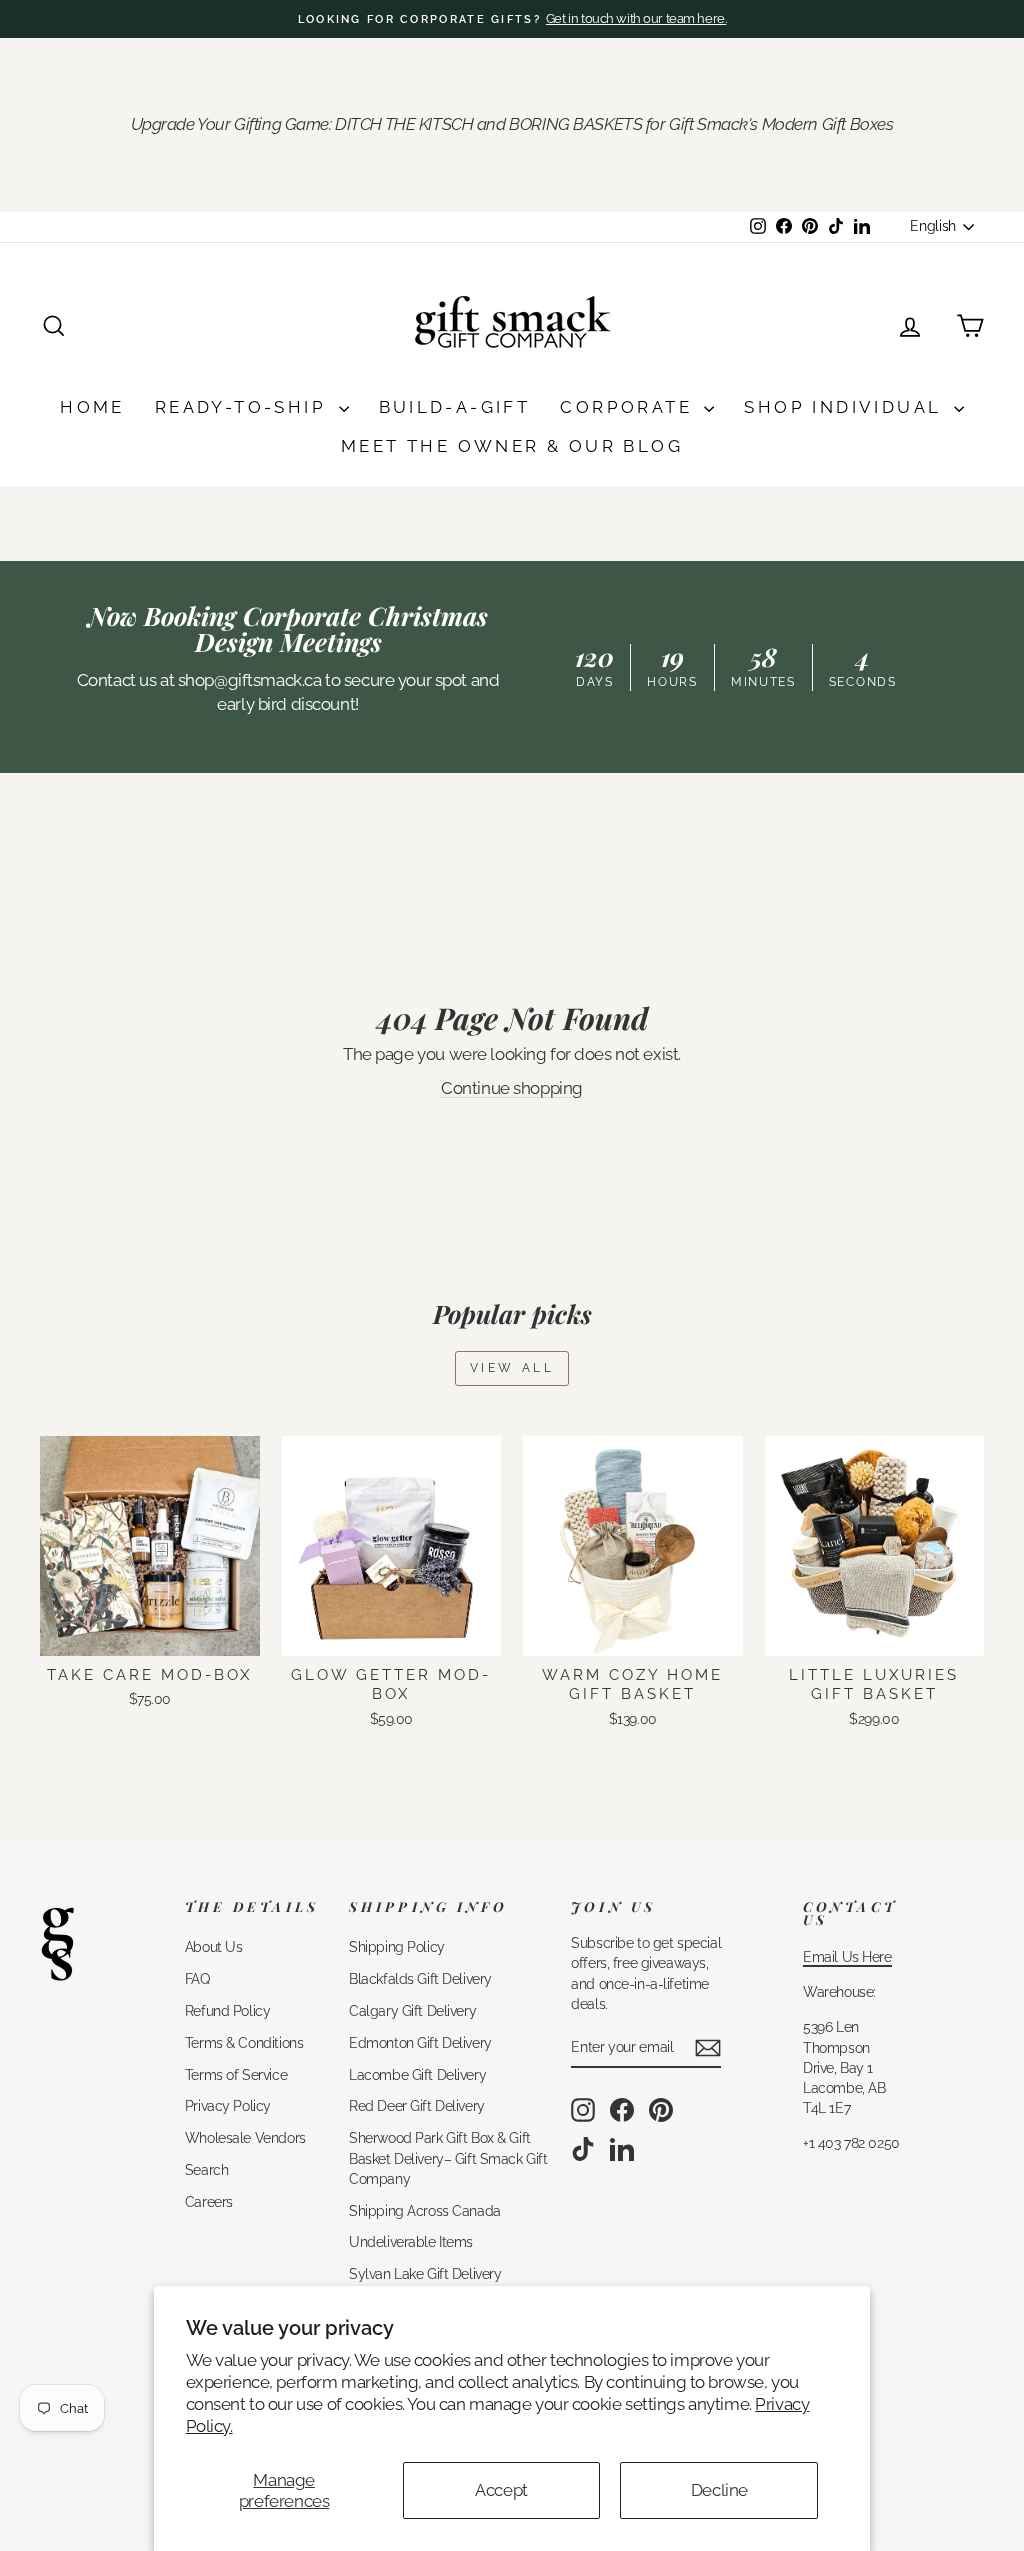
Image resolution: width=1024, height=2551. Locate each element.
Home (92, 407)
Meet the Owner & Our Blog (512, 446)
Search (206, 2169)
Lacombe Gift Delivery (417, 2074)
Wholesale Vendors (245, 2137)
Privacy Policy (228, 2105)
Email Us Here (847, 1956)
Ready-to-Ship (244, 407)
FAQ (197, 1978)
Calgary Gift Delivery (412, 2010)
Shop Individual (846, 407)
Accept (501, 2490)
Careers (209, 2201)
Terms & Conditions (244, 2042)
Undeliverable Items (411, 2241)
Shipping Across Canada (425, 2210)
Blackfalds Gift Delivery (420, 1978)
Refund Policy (227, 2010)
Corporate (629, 407)
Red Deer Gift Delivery (417, 2105)
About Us (214, 1946)
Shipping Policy (397, 1946)
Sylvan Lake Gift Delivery (425, 2273)
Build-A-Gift (455, 407)
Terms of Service (236, 2074)
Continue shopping (512, 1088)
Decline (719, 2490)
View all (512, 1368)
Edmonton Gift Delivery (420, 2042)
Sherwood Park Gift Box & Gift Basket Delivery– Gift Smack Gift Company (448, 2157)
